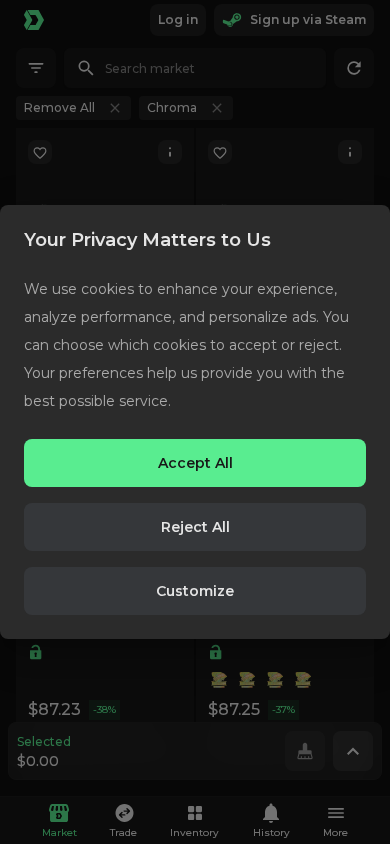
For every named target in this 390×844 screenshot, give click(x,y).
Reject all (195, 527)
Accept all (195, 463)
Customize (195, 591)
